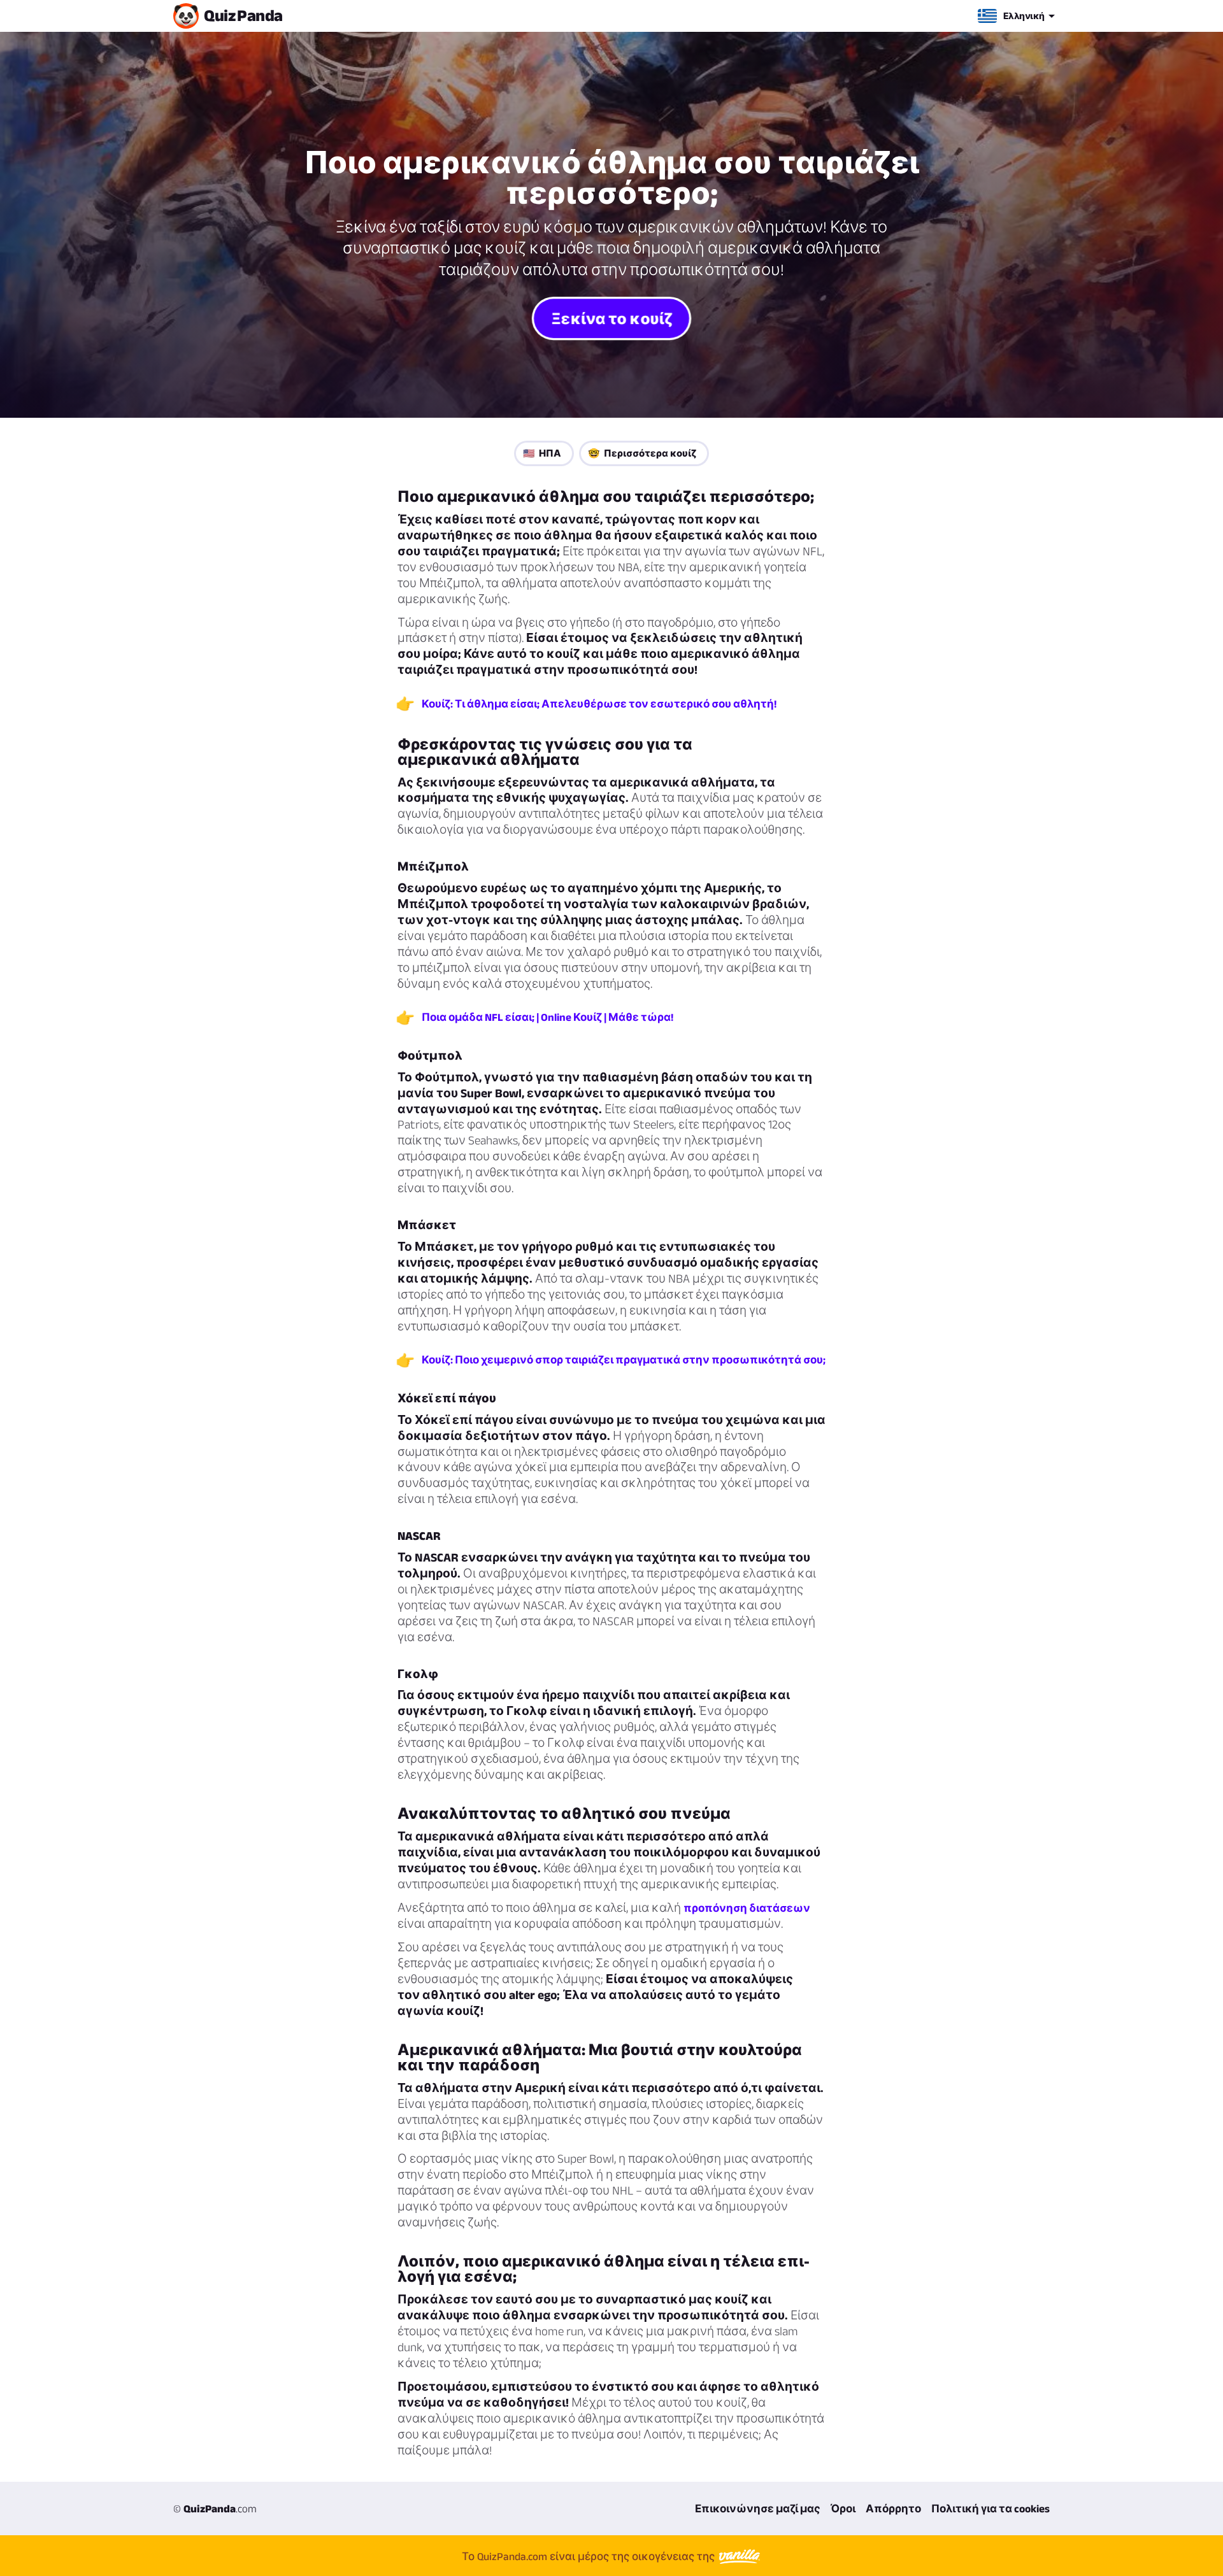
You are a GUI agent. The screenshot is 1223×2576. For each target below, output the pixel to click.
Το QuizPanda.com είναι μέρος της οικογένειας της (590, 2556)
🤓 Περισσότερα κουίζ (642, 453)
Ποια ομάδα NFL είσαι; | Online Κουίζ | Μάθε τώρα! (547, 1017)
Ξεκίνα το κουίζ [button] (611, 318)
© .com (215, 2508)
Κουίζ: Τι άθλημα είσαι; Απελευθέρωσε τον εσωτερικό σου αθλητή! (599, 704)
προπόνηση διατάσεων (747, 1908)
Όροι (843, 2508)
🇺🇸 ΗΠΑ (542, 453)
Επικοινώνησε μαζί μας (758, 2508)
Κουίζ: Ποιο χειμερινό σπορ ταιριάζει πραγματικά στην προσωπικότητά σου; (624, 1360)
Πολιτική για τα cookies (991, 2508)
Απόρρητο (893, 2508)
